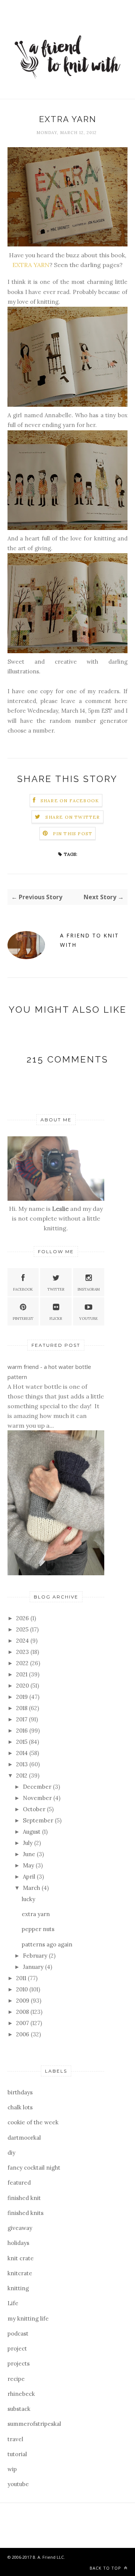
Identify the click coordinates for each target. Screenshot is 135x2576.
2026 (23, 1618)
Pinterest (23, 1319)
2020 (23, 1686)
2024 (23, 1641)
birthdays (20, 2092)
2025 (23, 1629)
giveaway (20, 2228)
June (30, 1854)
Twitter (56, 1289)
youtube (18, 2484)
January (34, 1967)
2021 (22, 1674)
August (32, 1832)
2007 (23, 2023)
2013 (23, 1764)
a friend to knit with (89, 940)
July (28, 1843)
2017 (22, 1719)
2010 (23, 1989)
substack (19, 2409)
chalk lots (20, 2107)
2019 (23, 1697)
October (35, 1809)
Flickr (56, 1319)
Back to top (106, 2568)
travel (15, 2439)
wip (12, 2469)
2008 (23, 2012)
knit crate (21, 2258)
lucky (28, 1899)
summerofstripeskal (34, 2424)
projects (19, 2363)
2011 (22, 1978)
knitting (18, 2288)
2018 (22, 1708)
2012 (22, 1775)
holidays (18, 2243)
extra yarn (36, 1914)
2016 (23, 1731)
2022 (23, 1663)
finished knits (25, 2213)
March (32, 1888)
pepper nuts (38, 1929)
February (36, 1956)
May (29, 1865)
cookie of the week (33, 2122)
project (17, 2348)
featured (19, 2183)
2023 (23, 1652)
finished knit (24, 2198)
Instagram (89, 1289)
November (38, 1798)
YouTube (88, 1319)
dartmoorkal (24, 2138)
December (38, 1787)
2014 (23, 1753)
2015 (22, 1742)
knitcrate (20, 2273)
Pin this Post (73, 834)
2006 (23, 2034)
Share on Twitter (73, 817)
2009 (23, 2001)
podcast (18, 2333)
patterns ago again (47, 1944)
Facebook (23, 1289)
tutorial (17, 2454)
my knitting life (28, 2319)
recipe (16, 2379)
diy (11, 2153)
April (30, 1877)
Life (13, 2303)
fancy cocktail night (34, 2168)
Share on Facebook (70, 801)
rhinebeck (21, 2394)
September (39, 1820)
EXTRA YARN (31, 265)
